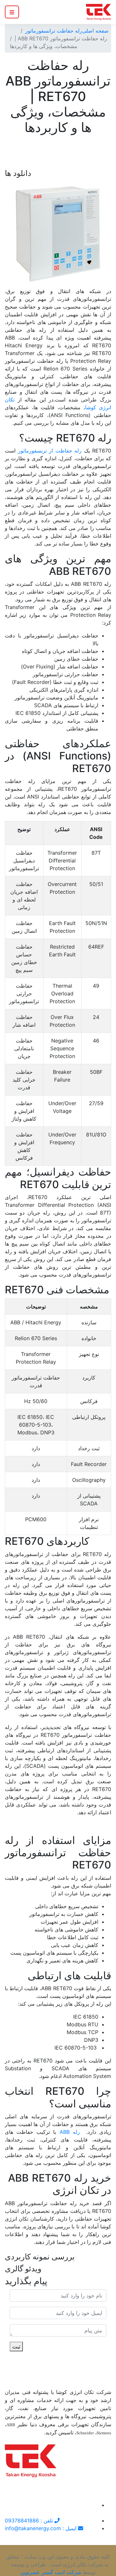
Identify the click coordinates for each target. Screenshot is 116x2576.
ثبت (16, 2347)
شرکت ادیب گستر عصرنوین (51, 2572)
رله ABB (70, 2132)
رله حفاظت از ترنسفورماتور (51, 451)
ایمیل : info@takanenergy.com (41, 2528)
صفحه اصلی (95, 31)
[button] (13, 234)
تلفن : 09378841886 (30, 2520)
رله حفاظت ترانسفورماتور (54, 31)
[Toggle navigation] (12, 12)
